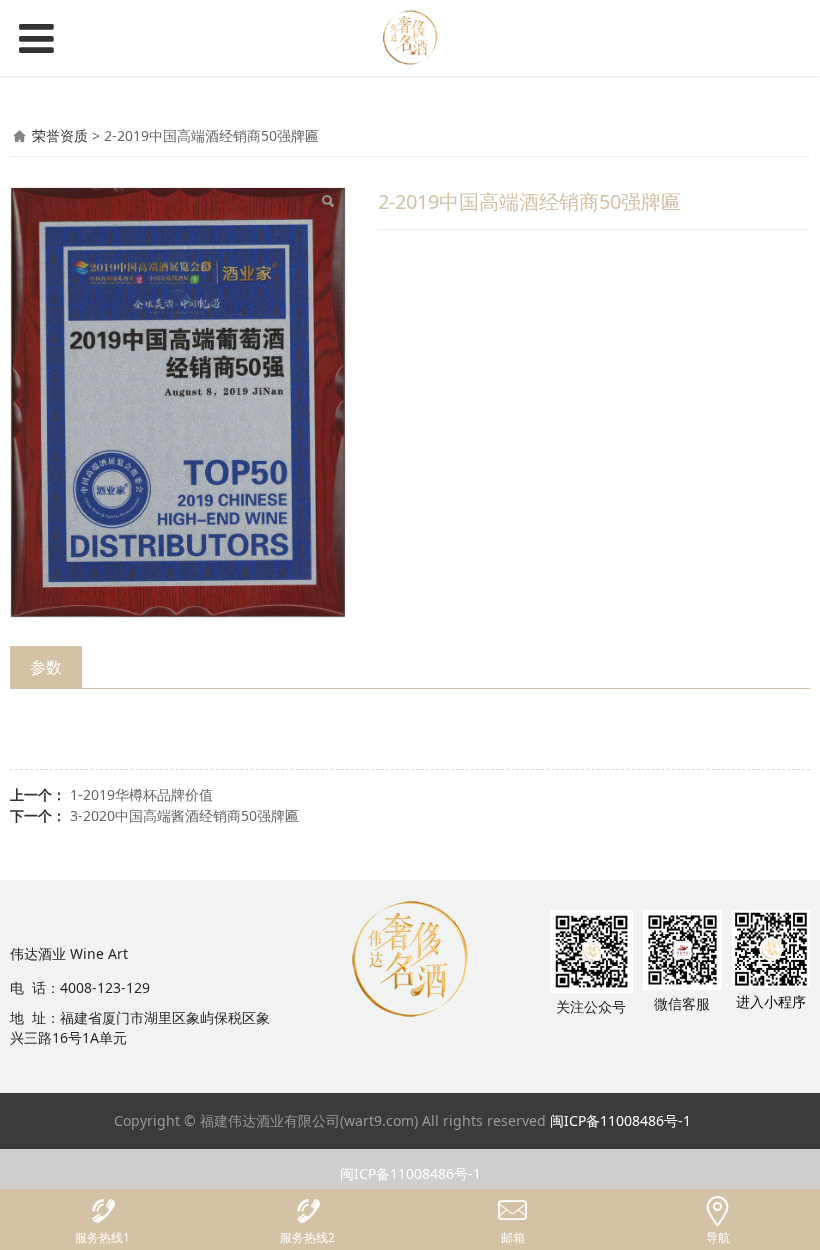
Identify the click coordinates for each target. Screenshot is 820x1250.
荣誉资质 (60, 135)
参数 (46, 667)
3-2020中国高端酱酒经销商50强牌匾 (184, 815)
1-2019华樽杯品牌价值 (141, 794)
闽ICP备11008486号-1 (620, 1120)
